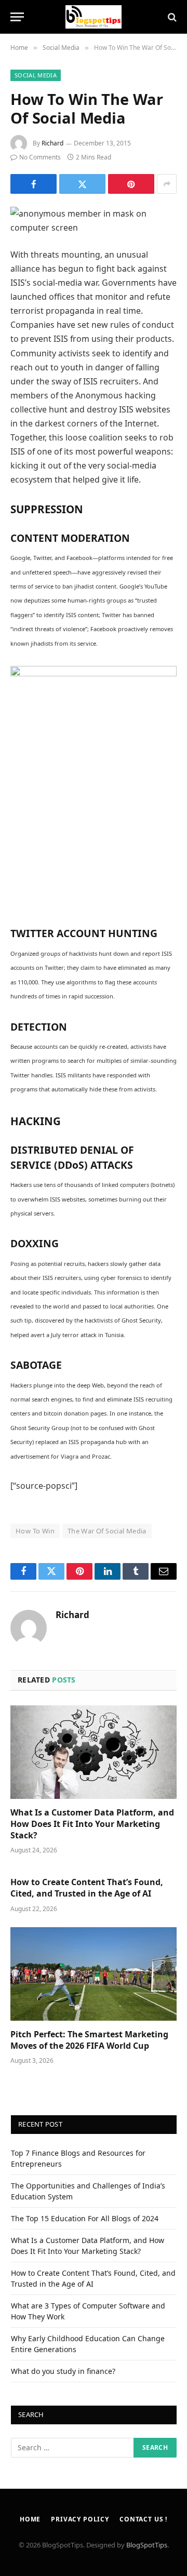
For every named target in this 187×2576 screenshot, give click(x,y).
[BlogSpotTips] (94, 17)
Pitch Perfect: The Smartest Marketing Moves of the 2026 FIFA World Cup (89, 2040)
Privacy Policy (80, 2519)
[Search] (171, 17)
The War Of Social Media (107, 1531)
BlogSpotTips (147, 2545)
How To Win (35, 1531)
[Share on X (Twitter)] (82, 184)
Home (30, 2519)
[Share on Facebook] (34, 184)
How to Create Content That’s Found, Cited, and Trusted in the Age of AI (87, 1888)
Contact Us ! (143, 2519)
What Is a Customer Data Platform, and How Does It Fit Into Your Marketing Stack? (92, 1824)
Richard (52, 143)
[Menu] (17, 17)
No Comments (40, 157)
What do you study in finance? (63, 2371)
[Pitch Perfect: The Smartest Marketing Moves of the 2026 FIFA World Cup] (94, 1974)
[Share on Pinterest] (131, 184)
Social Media (36, 75)
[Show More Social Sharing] (167, 184)
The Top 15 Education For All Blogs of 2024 (85, 2218)
